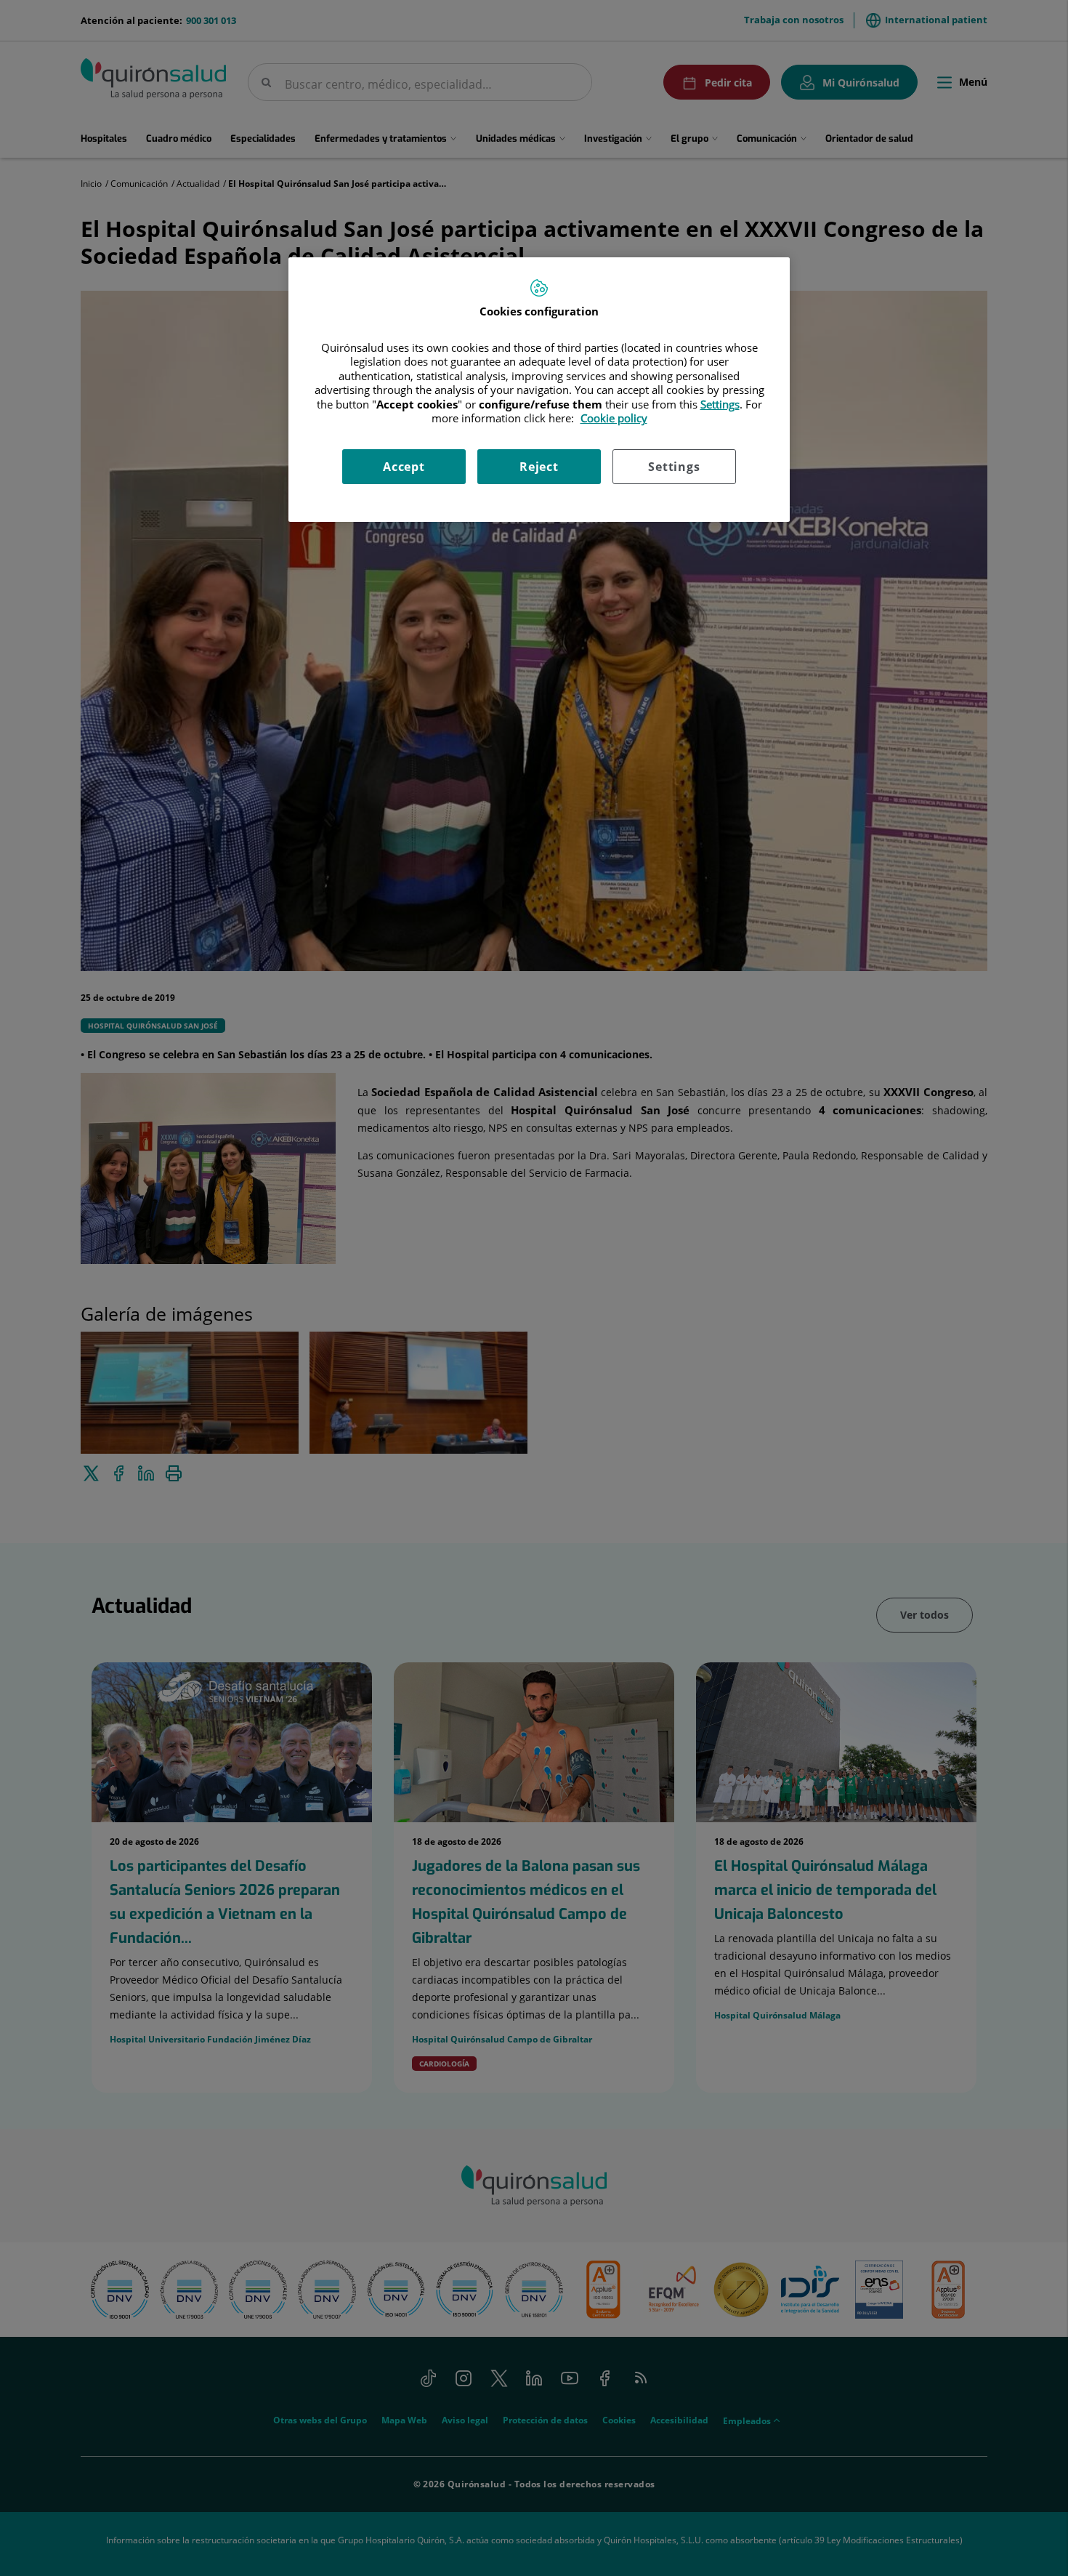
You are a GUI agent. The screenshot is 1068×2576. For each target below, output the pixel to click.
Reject (539, 467)
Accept (404, 467)
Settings (674, 467)
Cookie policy (614, 418)
